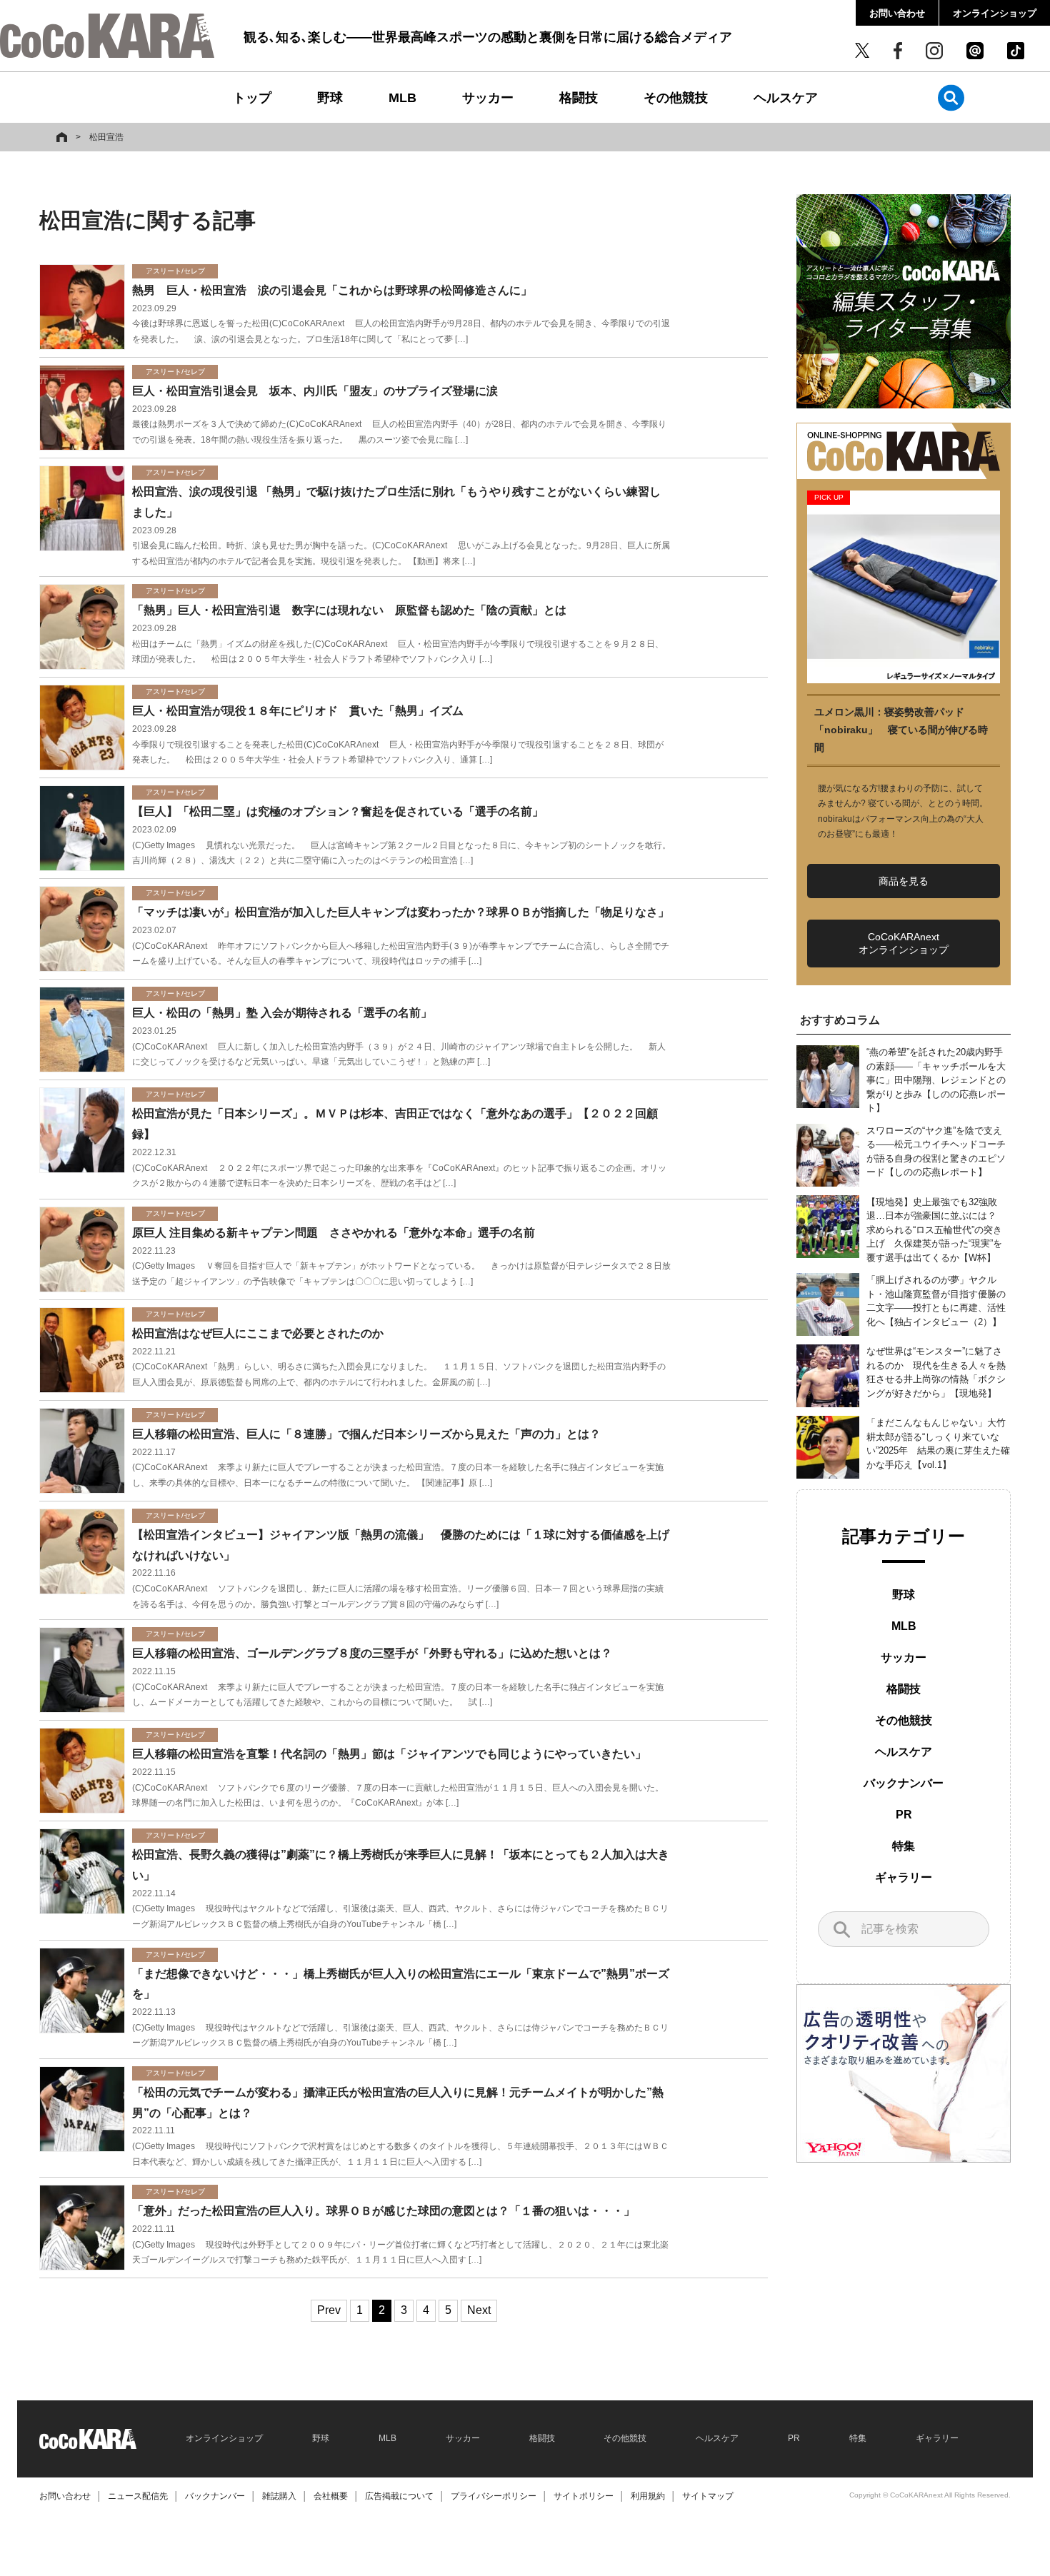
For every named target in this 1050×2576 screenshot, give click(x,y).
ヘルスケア (786, 98)
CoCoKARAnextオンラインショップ (904, 943)
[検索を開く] (951, 97)
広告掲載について (399, 2496)
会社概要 (331, 2496)
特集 (904, 1846)
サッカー (488, 98)
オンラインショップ (995, 13)
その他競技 (676, 98)
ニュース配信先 (138, 2496)
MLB (402, 98)
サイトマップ (708, 2496)
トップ (252, 98)
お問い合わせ (897, 13)
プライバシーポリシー (494, 2496)
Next (479, 2310)
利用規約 (648, 2496)
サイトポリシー (584, 2496)
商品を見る (904, 881)
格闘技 (579, 98)
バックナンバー (904, 1783)
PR (904, 1815)
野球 (330, 98)
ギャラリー (904, 1877)
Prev (329, 2310)
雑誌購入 (279, 2496)
